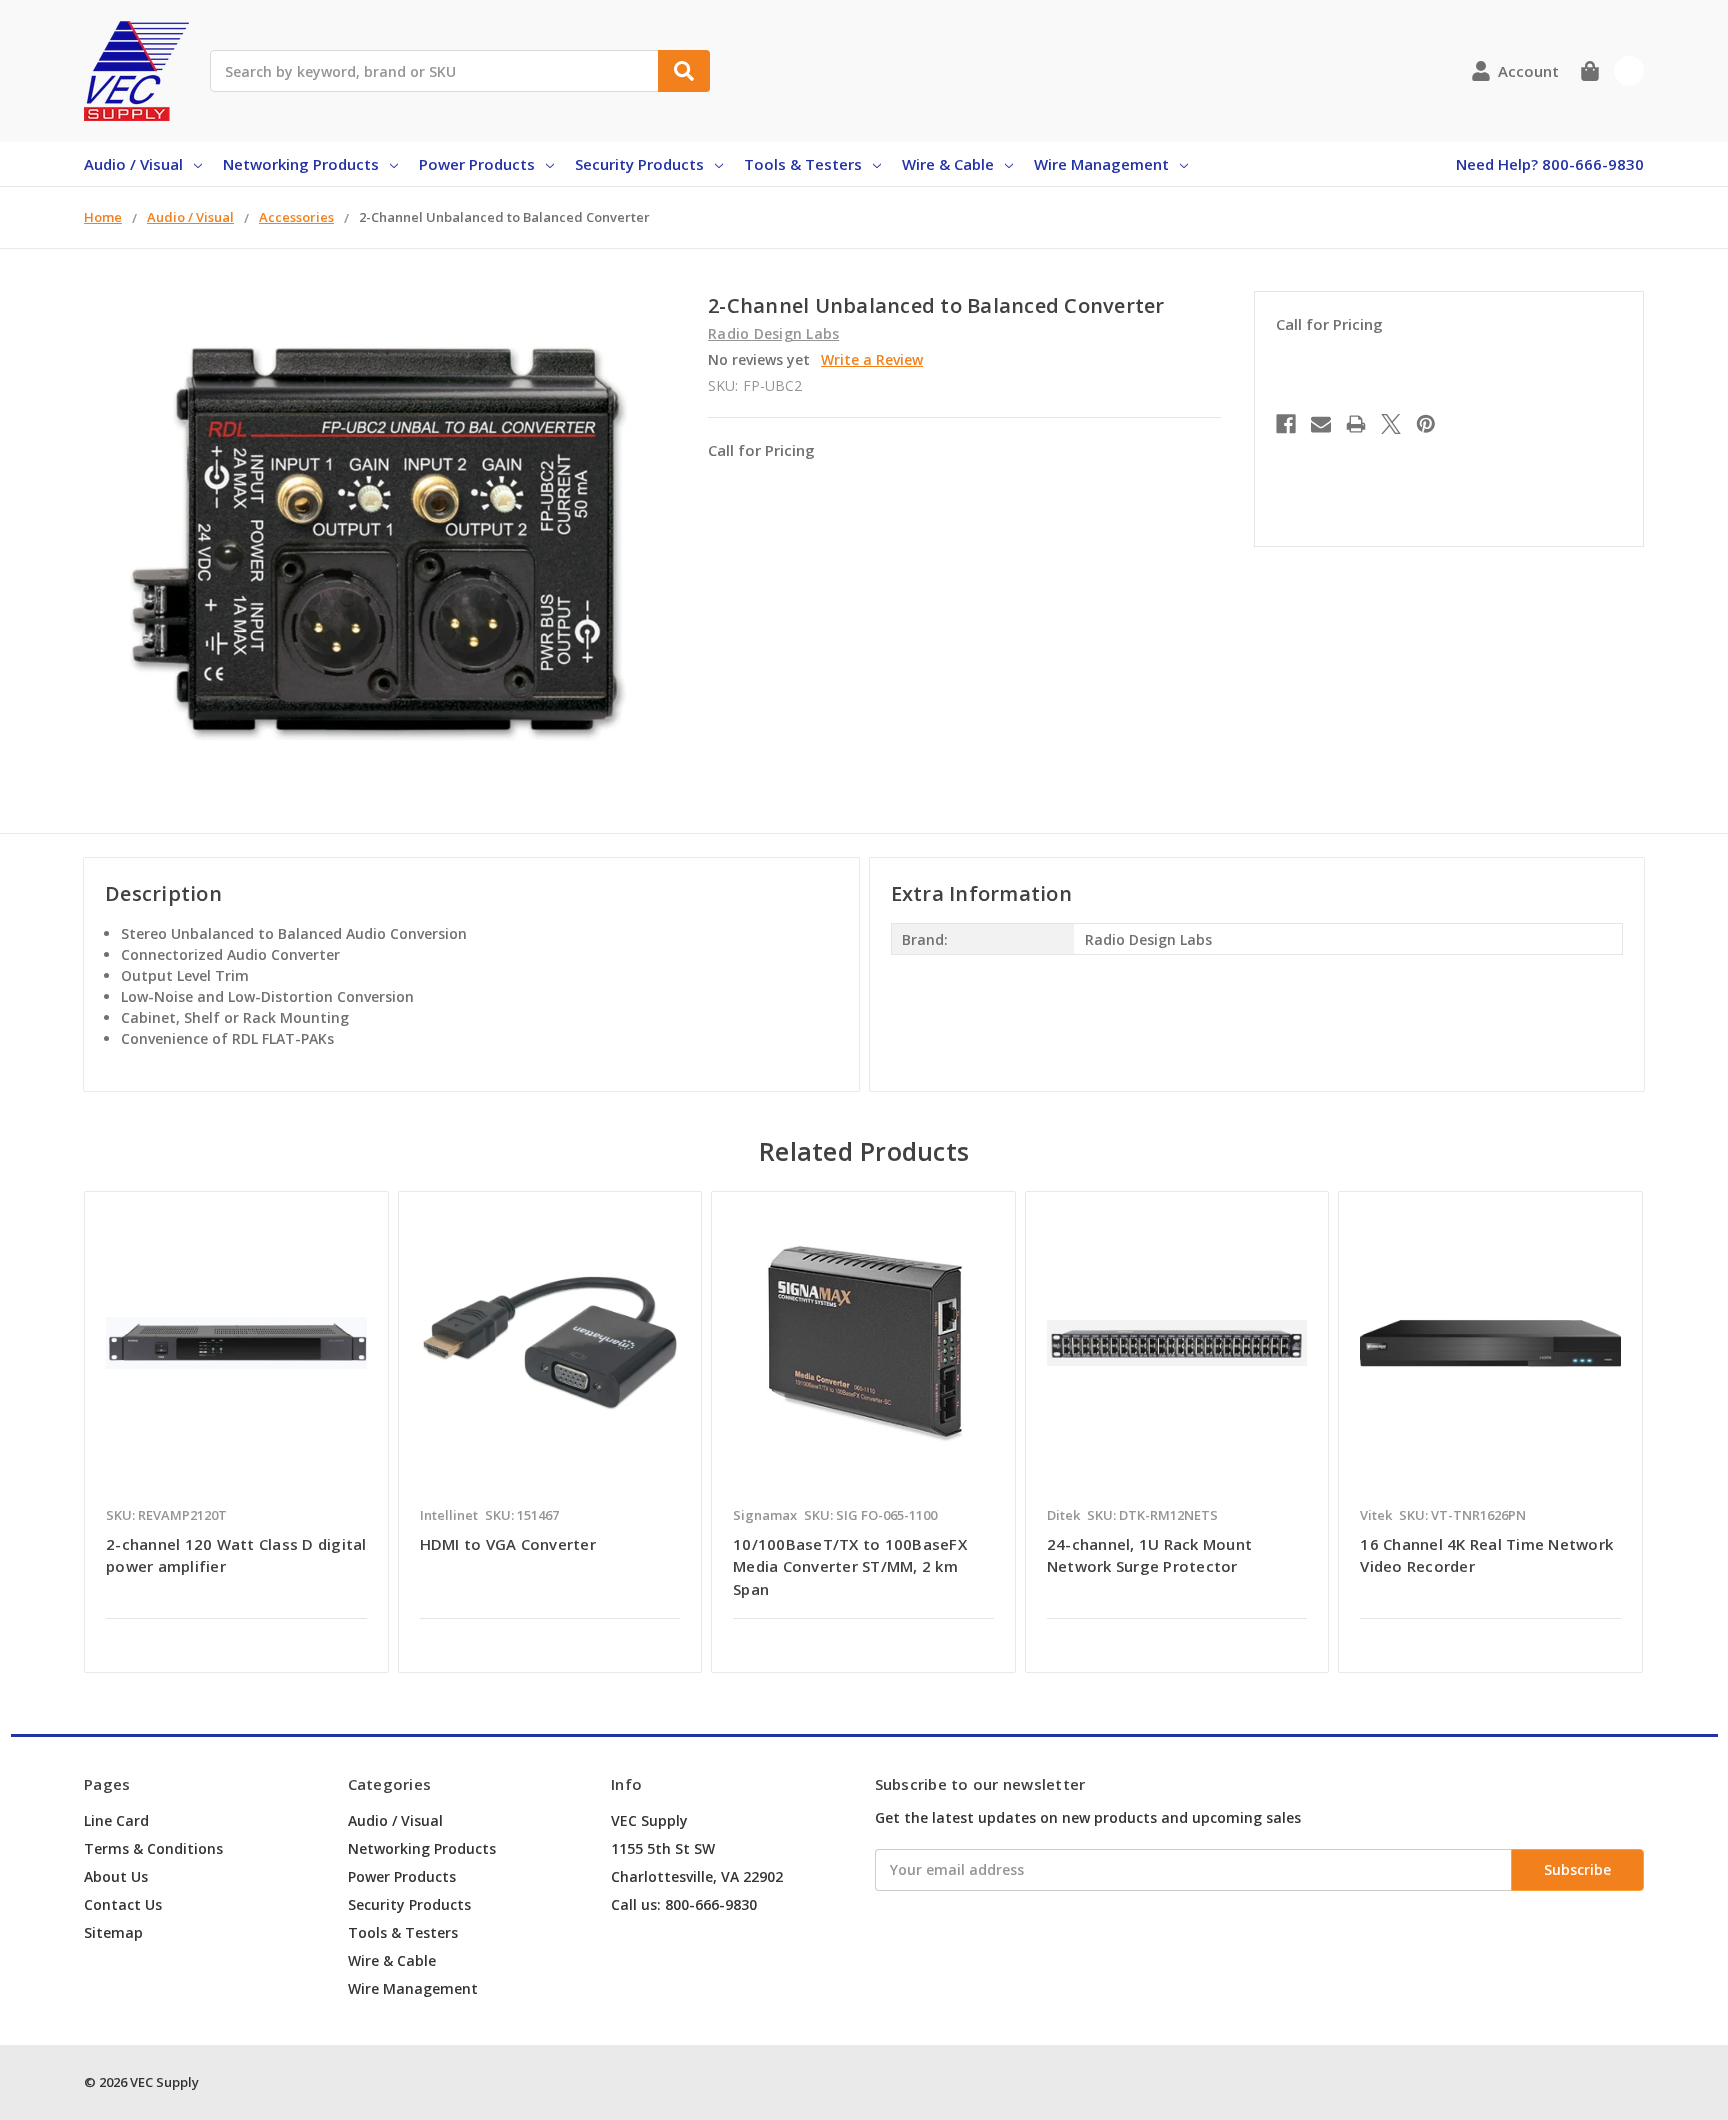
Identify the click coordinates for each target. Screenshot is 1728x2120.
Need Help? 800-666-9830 (1550, 164)
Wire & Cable (948, 164)
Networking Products (301, 164)
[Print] (1356, 424)
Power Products (477, 164)
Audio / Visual (133, 164)
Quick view (236, 1342)
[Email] (1321, 424)
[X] (1391, 424)
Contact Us (123, 1904)
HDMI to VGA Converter (508, 1544)
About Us (116, 1876)
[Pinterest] (1426, 424)
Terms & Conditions (153, 1848)
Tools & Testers (803, 164)
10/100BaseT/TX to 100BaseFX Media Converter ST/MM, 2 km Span (850, 1566)
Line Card (116, 1820)
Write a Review (872, 359)
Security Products (639, 164)
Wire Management (1101, 164)
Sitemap (113, 1932)
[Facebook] (1286, 424)
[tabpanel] (236, 1432)
